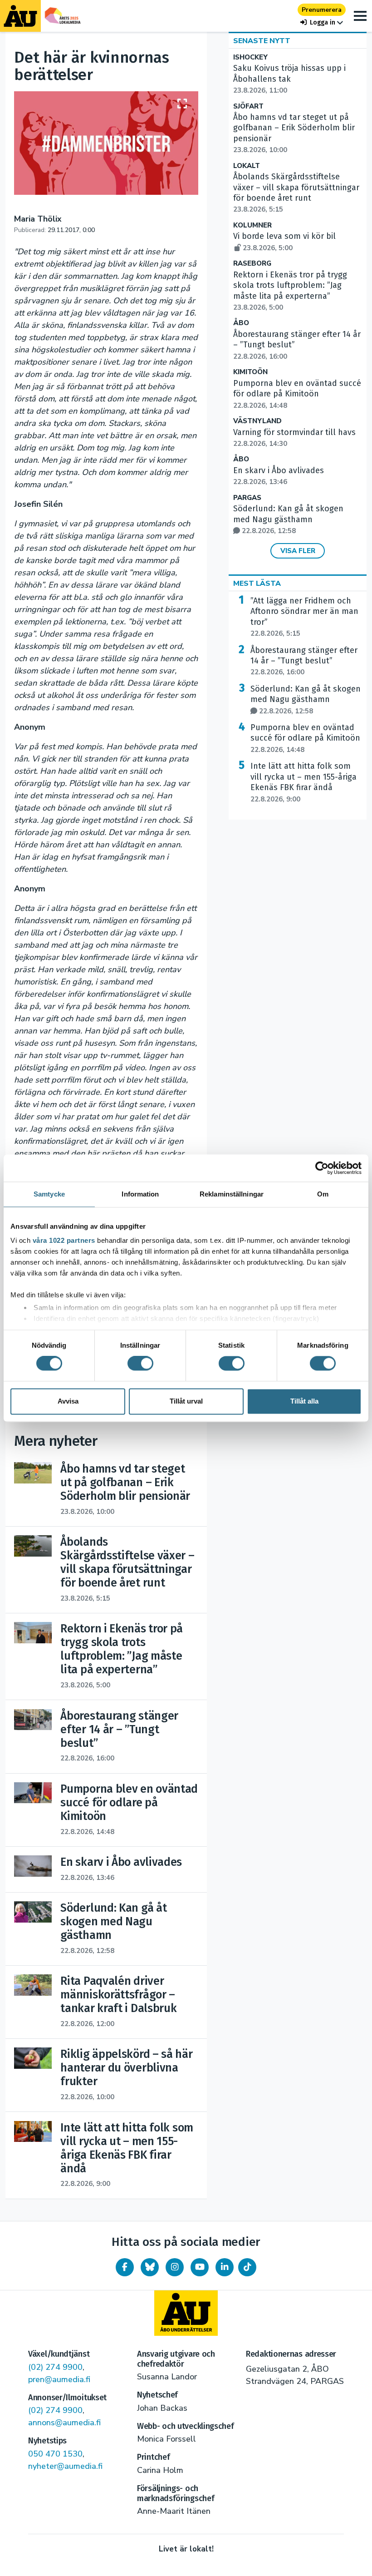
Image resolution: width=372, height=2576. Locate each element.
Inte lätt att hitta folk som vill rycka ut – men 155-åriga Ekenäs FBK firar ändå (303, 782)
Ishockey (250, 57)
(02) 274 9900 (55, 2367)
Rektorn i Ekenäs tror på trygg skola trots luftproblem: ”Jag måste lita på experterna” (290, 291)
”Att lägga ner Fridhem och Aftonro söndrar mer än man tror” (304, 617)
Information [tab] (140, 1194)
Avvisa (68, 1401)
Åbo (241, 323)
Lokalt (247, 166)
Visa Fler (298, 551)
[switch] (140, 1364)
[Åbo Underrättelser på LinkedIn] (225, 2267)
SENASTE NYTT (262, 41)
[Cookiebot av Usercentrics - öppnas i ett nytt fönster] (322, 1168)
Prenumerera (322, 10)
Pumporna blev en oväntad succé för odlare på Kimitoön (297, 394)
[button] (322, 22)
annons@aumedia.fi (64, 2423)
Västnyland (257, 421)
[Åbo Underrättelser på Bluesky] (150, 2267)
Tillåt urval (186, 1401)
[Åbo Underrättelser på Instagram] (175, 2267)
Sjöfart (248, 106)
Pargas (247, 498)
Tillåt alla (304, 1401)
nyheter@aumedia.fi (65, 2466)
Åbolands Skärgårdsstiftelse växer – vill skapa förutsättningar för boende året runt (296, 193)
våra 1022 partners (64, 1240)
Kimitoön (250, 372)
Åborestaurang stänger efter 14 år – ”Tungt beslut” (304, 661)
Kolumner (252, 225)
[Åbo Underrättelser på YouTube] (200, 2267)
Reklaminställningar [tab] (232, 1194)
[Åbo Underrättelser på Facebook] (125, 2267)
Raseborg (252, 264)
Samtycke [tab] (49, 1194)
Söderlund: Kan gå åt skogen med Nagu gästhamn (288, 519)
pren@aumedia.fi (59, 2379)
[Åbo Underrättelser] (186, 2313)
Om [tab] (323, 1194)
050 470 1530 (55, 2454)
